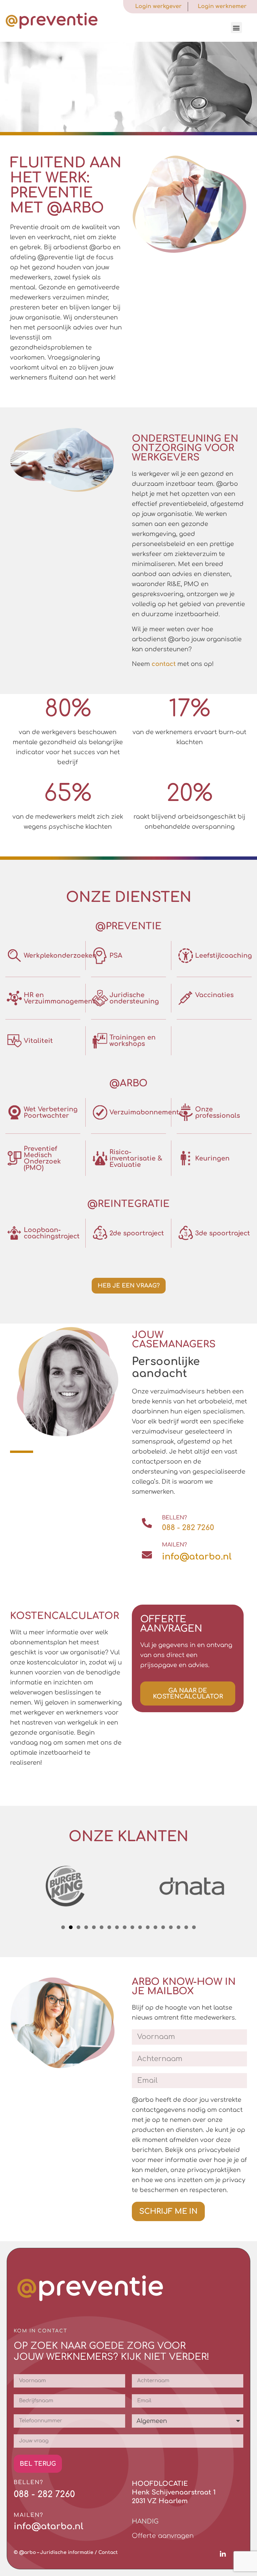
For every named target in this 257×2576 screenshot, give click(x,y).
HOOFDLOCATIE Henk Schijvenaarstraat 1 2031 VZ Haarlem (174, 2492)
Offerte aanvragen (163, 2536)
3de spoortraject (223, 1233)
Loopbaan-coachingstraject (52, 1233)
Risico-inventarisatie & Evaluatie (136, 1158)
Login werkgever (158, 6)
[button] (236, 28)
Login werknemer (222, 6)
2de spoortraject (137, 1233)
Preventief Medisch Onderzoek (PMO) (42, 1158)
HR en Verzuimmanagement (59, 998)
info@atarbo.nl (197, 1557)
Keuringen (212, 1158)
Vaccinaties (214, 995)
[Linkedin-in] (223, 2554)
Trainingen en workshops (133, 1041)
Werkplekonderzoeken (60, 956)
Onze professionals (218, 1112)
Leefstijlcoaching (224, 956)
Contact (108, 2552)
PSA (116, 956)
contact (164, 664)
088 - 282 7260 (188, 1528)
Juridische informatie (67, 2552)
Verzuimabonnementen (148, 1112)
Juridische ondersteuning (134, 998)
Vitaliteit (38, 1041)
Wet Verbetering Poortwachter (51, 1112)
